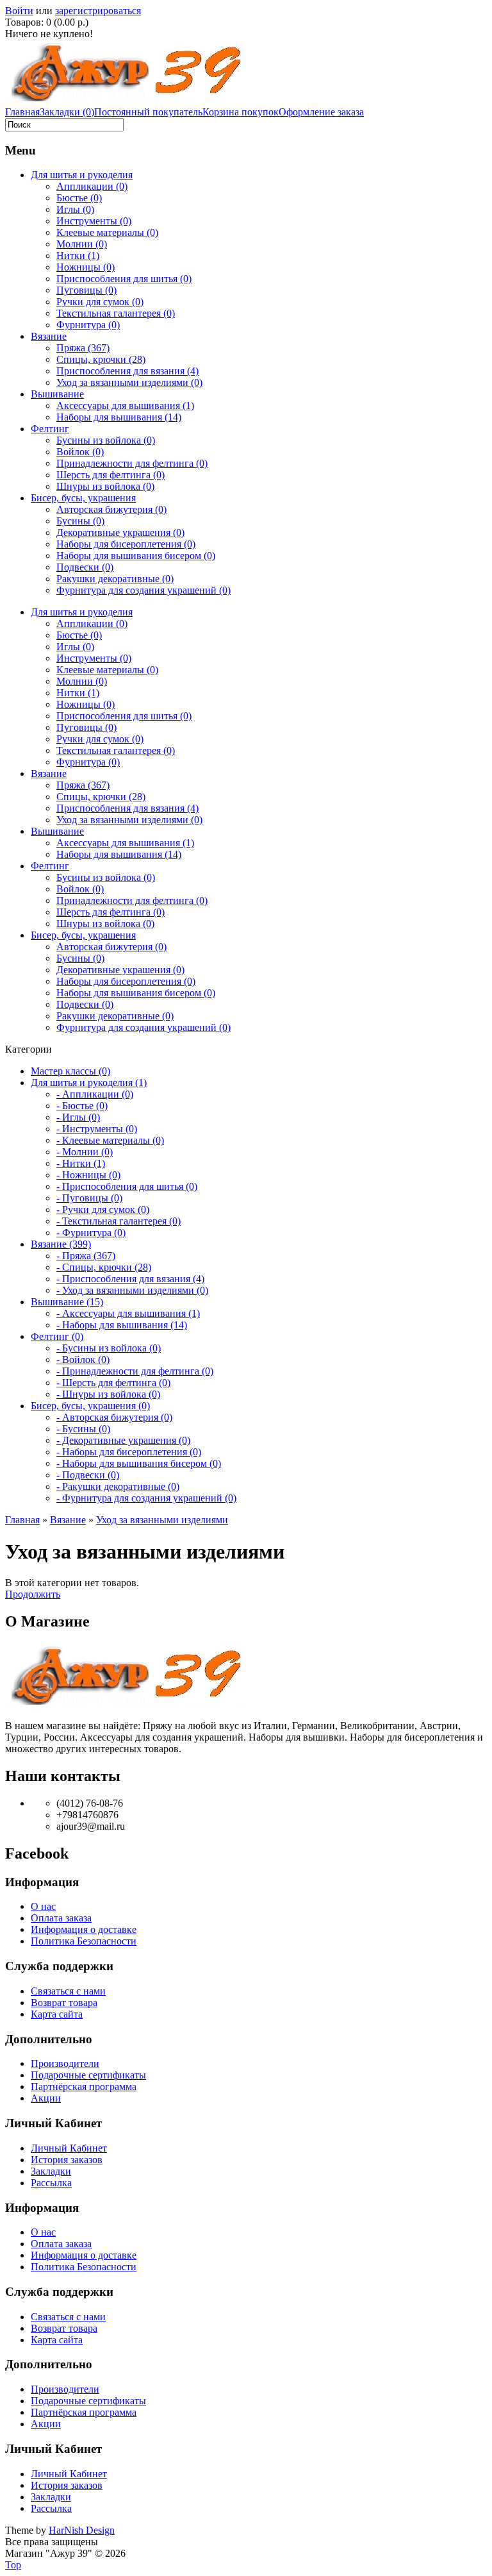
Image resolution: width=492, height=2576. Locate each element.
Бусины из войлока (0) (106, 440)
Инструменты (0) (94, 221)
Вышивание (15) (67, 1302)
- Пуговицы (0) (89, 1198)
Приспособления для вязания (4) (127, 371)
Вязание (49, 336)
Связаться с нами (68, 1991)
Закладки (51, 2171)
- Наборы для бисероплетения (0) (129, 1452)
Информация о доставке (84, 1929)
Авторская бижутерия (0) (111, 509)
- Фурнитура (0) (91, 1233)
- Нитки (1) (81, 1163)
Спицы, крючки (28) (101, 359)
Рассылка (51, 2183)
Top (13, 2565)
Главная (22, 112)
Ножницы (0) (86, 267)
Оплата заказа (61, 1918)
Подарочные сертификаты (88, 2075)
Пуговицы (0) (86, 290)
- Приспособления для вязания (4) (130, 1279)
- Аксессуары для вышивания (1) (128, 1313)
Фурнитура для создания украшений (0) (143, 590)
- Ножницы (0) (88, 1175)
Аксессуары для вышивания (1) (125, 406)
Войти (19, 11)
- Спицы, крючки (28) (104, 1267)
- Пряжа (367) (86, 1256)
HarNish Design (82, 2530)
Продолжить (33, 1594)
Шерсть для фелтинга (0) (111, 475)
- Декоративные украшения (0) (123, 1440)
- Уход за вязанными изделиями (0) (132, 1290)
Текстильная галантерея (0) (116, 313)
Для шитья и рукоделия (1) (89, 1083)
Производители (65, 2063)
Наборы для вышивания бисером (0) (136, 556)
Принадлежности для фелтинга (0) (132, 463)
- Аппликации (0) (95, 1094)
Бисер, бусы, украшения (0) (90, 1406)
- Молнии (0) (85, 1152)
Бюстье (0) (79, 198)
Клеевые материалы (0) (107, 232)
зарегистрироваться (98, 11)
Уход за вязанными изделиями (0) (129, 382)
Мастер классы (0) (70, 1071)
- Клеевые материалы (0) (110, 1140)
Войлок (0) (80, 452)
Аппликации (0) (92, 186)
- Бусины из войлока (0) (109, 1348)
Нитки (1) (78, 255)
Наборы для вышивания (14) (119, 417)
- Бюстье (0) (82, 1106)
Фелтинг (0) (57, 1336)
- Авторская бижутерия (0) (114, 1417)
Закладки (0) (67, 112)
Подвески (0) (85, 567)
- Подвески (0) (88, 1475)
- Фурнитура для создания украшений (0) (146, 1498)
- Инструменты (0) (97, 1129)
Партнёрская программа (84, 2087)
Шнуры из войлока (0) (105, 486)
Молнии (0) (82, 244)
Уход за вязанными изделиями (162, 1520)
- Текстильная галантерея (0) (119, 1221)
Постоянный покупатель (148, 112)
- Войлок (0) (83, 1359)
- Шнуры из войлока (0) (108, 1394)
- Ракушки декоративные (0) (118, 1486)
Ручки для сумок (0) (100, 302)
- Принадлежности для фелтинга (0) (135, 1371)
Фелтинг (50, 429)
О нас (43, 1906)
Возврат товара (64, 2003)
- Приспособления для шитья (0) (127, 1186)
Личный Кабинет (69, 2148)
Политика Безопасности (84, 1941)
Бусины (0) (80, 521)
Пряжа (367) (83, 348)
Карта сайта (57, 2014)
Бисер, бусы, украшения (83, 498)
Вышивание (57, 394)
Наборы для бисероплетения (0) (126, 544)
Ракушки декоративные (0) (115, 579)
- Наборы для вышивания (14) (122, 1325)
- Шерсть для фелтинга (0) (113, 1383)
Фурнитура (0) (88, 325)
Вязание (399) (61, 1244)
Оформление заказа (321, 112)
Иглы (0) (75, 209)
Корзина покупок (241, 112)
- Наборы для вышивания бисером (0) (139, 1463)
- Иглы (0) (78, 1117)
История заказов (67, 2160)
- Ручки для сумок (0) (103, 1209)
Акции (46, 2098)
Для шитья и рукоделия (82, 175)
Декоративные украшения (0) (120, 532)
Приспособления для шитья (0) (124, 279)
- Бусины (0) (83, 1429)
